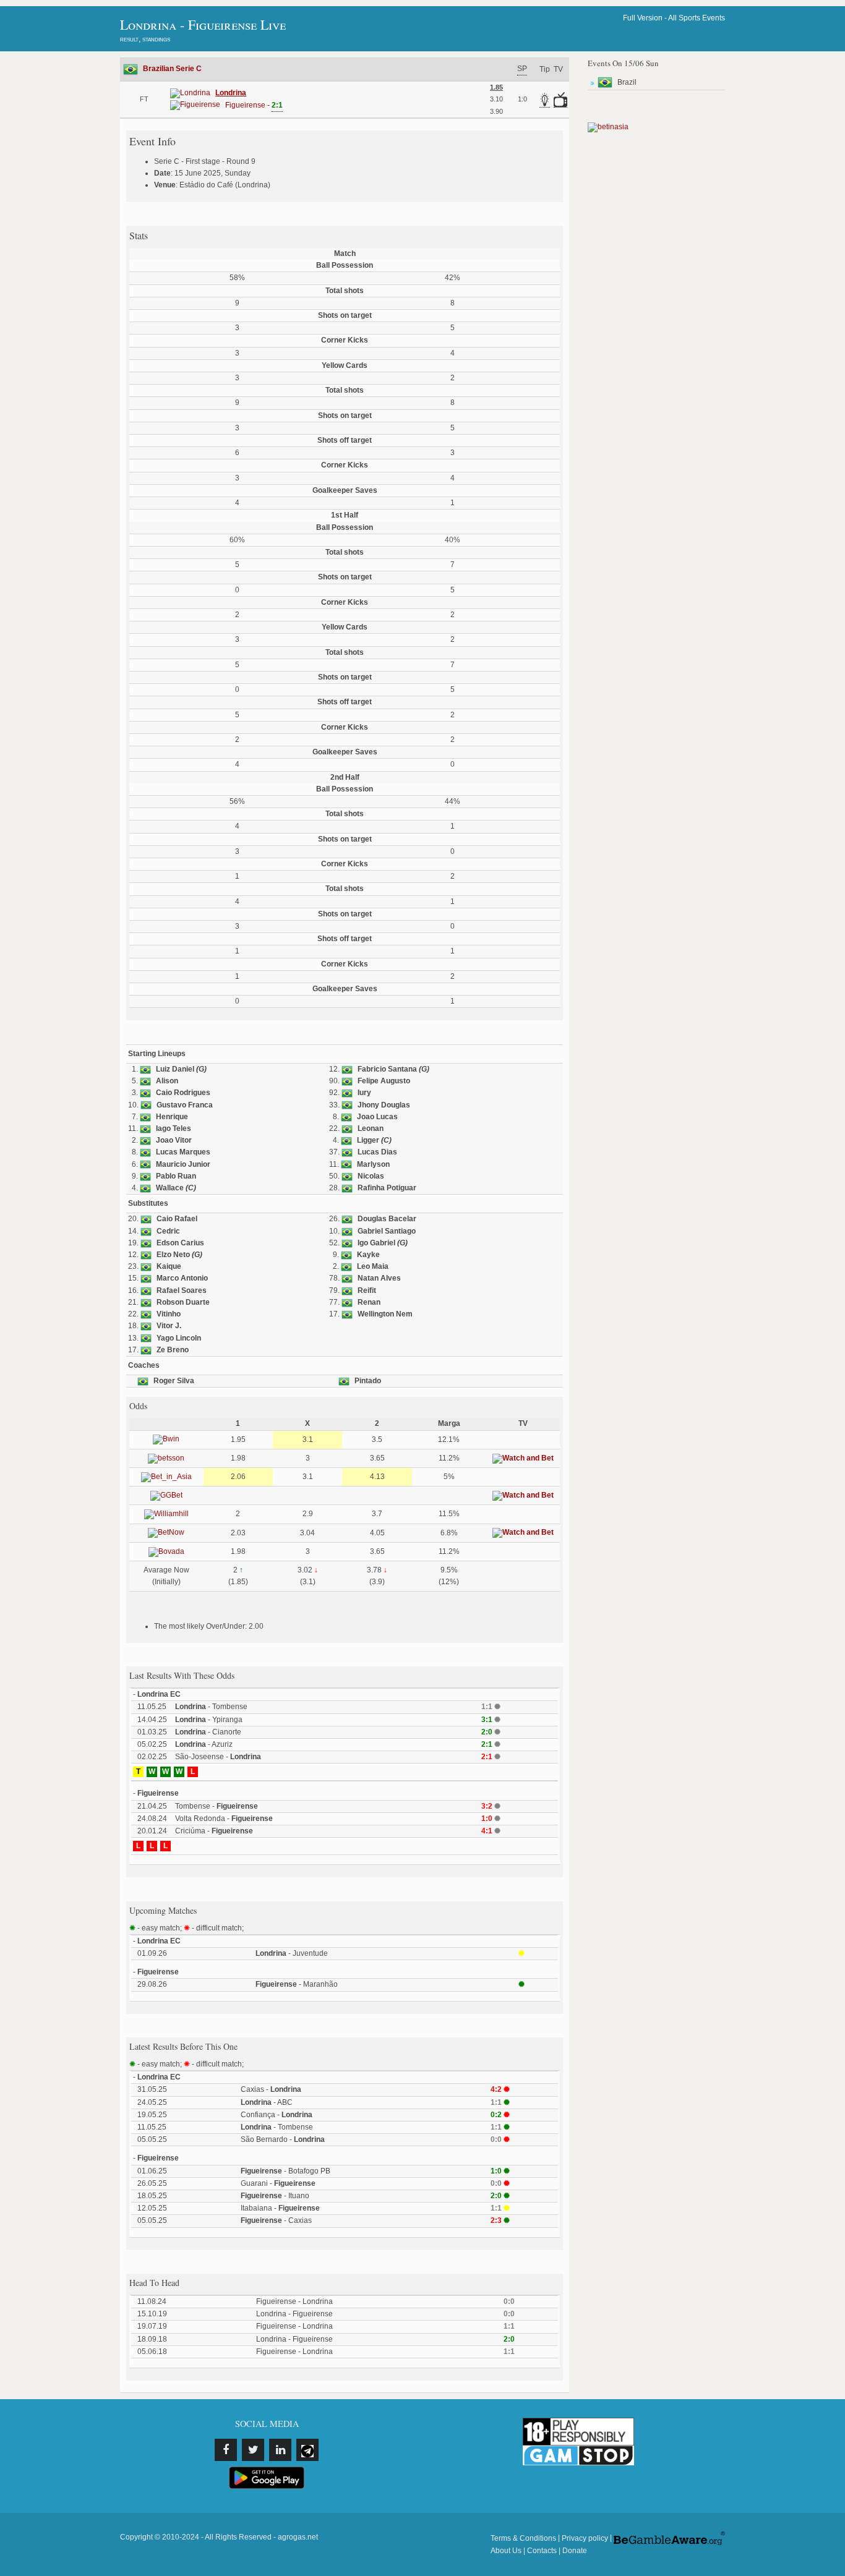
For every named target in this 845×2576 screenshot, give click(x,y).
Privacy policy (585, 2538)
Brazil (627, 82)
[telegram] (307, 2450)
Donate (575, 2551)
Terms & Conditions (523, 2538)
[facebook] (226, 2450)
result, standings (145, 39)
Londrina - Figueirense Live (203, 24)
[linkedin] (280, 2450)
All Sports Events (697, 18)
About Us (506, 2551)
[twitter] (253, 2450)
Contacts (542, 2551)
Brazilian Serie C (172, 69)
